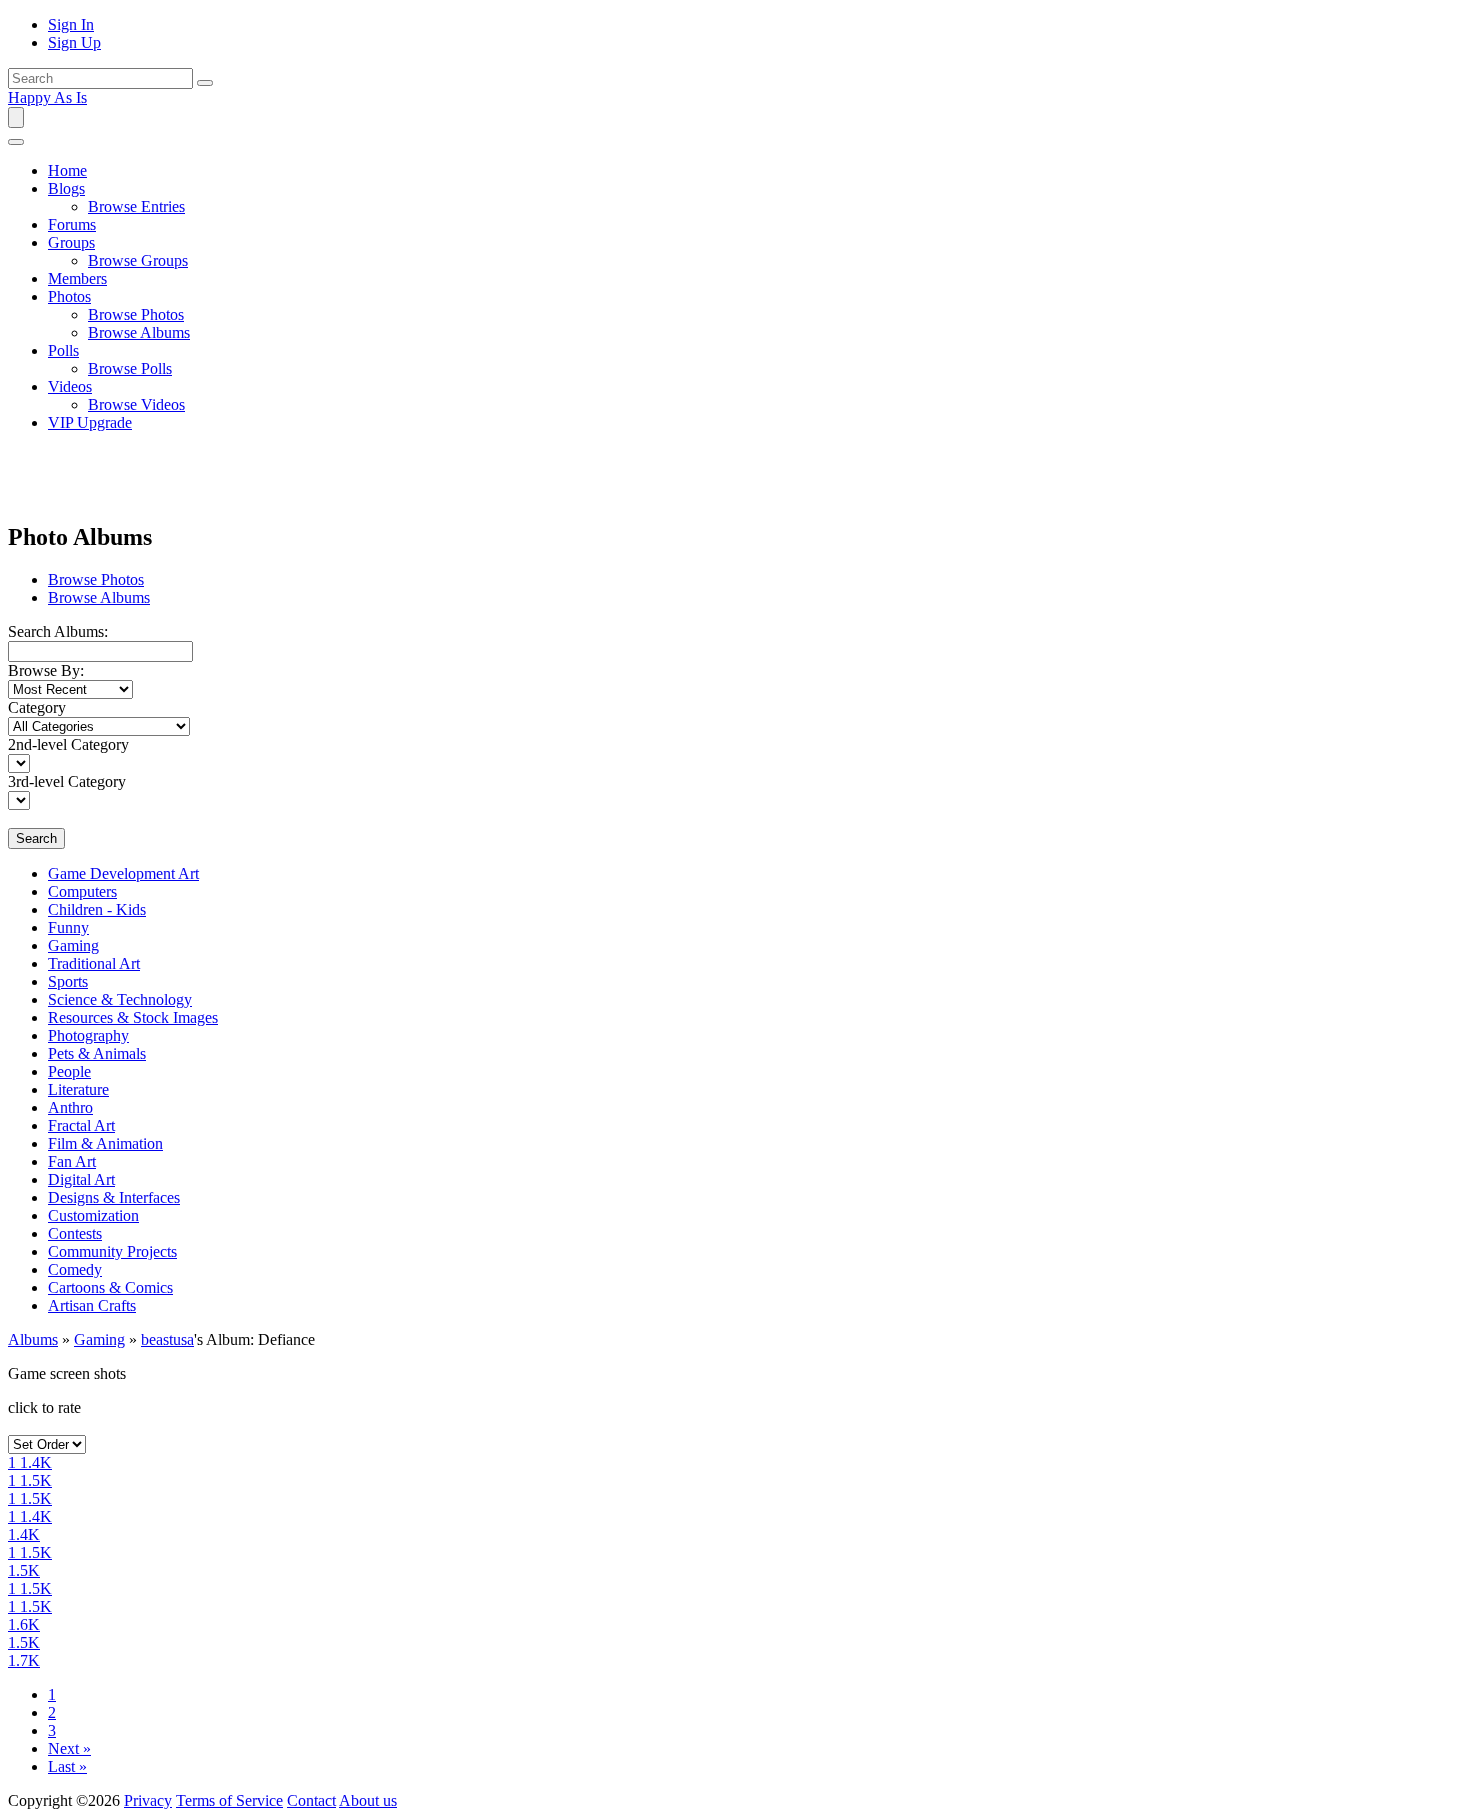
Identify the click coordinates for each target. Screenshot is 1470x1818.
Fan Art (72, 1161)
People (69, 1071)
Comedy (75, 1269)
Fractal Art (81, 1125)
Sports (68, 981)
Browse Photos (96, 579)
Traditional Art (94, 963)
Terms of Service (229, 1800)
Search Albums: (58, 631)
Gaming (73, 945)
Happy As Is (47, 97)
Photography (88, 1035)
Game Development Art (123, 873)
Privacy (148, 1800)
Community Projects (112, 1251)
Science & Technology (120, 999)
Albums (33, 1339)
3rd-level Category (67, 781)
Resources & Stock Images (133, 1017)
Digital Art (81, 1179)
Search (36, 838)
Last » (67, 1766)
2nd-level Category (68, 744)
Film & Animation (105, 1143)
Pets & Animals (97, 1053)
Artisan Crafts (92, 1305)
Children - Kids (97, 909)
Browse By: (46, 670)
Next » (69, 1748)
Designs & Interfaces (114, 1197)
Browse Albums (99, 597)
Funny (68, 927)
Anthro (70, 1107)
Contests (75, 1233)
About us (368, 1800)
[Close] (16, 142)
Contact (311, 1800)
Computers (82, 891)
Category (37, 707)
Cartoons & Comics (110, 1287)
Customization (93, 1215)
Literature (78, 1089)
